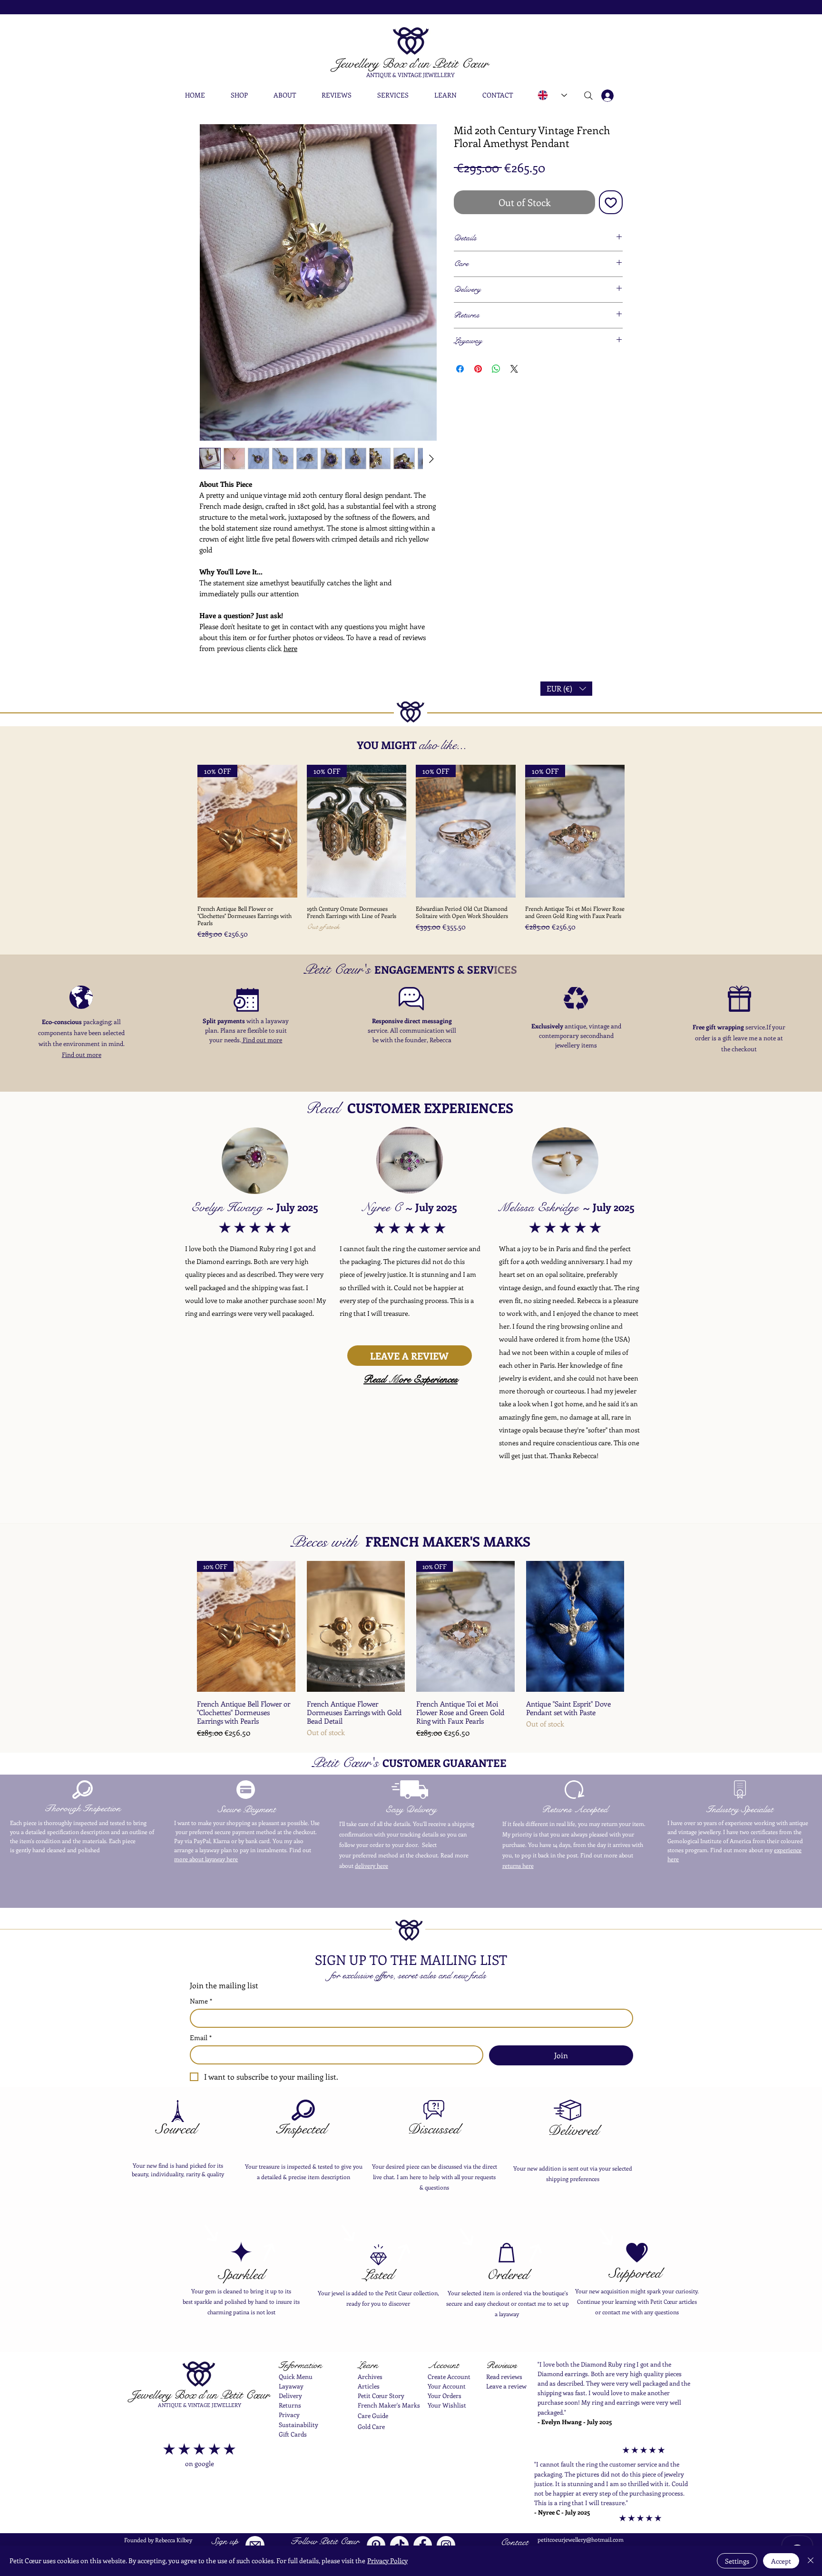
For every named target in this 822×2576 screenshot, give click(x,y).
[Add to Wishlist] (611, 202)
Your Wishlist (447, 2405)
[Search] (588, 96)
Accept (781, 2561)
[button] (245, 95)
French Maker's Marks (389, 2405)
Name (201, 2001)
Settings (737, 2561)
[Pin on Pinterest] (478, 369)
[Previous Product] (184, 831)
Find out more (82, 1054)
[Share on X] (514, 369)
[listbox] (566, 689)
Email (201, 2038)
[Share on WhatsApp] (496, 369)
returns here (518, 1865)
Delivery (290, 2395)
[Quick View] (356, 1626)
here (290, 648)
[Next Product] (638, 831)
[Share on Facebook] (460, 369)
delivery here (372, 1865)
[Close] (811, 2561)
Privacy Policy (387, 2561)
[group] (411, 852)
